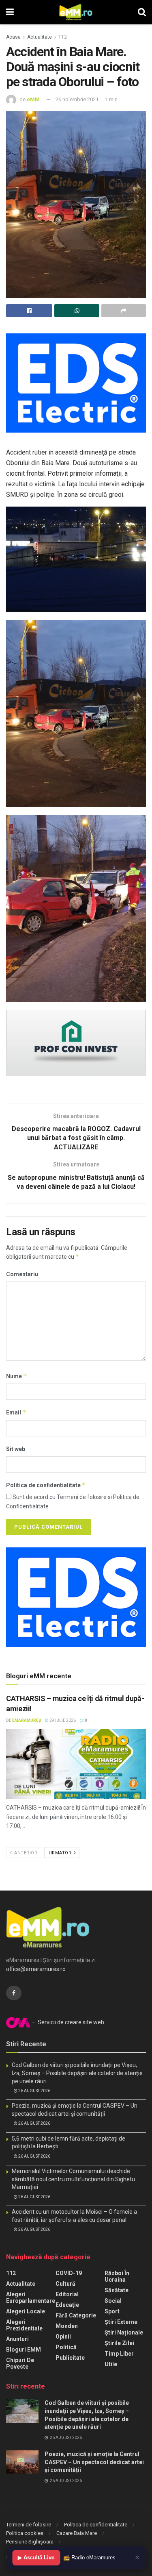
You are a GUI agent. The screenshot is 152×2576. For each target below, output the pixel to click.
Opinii (63, 2337)
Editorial (67, 2294)
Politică (66, 2347)
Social (113, 2301)
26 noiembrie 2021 (77, 99)
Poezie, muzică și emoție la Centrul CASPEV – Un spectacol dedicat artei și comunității (94, 2462)
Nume (17, 1376)
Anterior (25, 1853)
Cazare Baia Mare (77, 2533)
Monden (67, 2326)
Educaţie (67, 2305)
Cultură (65, 2284)
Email (16, 1412)
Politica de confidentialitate (46, 1485)
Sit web (16, 1449)
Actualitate (40, 37)
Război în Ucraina (117, 2276)
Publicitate (70, 2358)
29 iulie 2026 (62, 1720)
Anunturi (17, 2339)
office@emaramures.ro (36, 1969)
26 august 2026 (34, 2091)
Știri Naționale (124, 2332)
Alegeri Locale (26, 2311)
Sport (112, 2311)
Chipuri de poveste (20, 2363)
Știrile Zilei (119, 2343)
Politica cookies (25, 2533)
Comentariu (22, 1274)
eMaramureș (27, 1720)
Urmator (61, 1853)
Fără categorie (76, 2315)
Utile (111, 2364)
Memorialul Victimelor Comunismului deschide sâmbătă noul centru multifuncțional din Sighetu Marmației (73, 2179)
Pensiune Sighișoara (30, 2542)
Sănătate (117, 2290)
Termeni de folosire (29, 2525)
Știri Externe (121, 2322)
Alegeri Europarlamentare (31, 2298)
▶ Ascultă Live (36, 2558)
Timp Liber (119, 2354)
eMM (33, 99)
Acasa (13, 37)
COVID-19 (69, 2273)
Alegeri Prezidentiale (24, 2325)
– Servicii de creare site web (67, 2022)
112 (63, 37)
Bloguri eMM (24, 2350)
